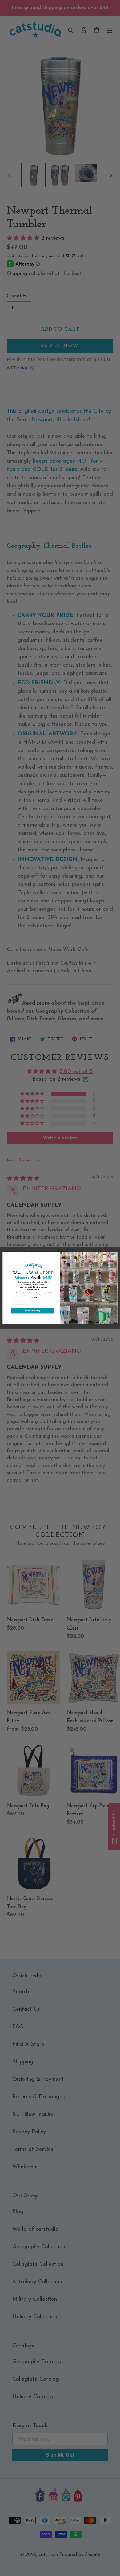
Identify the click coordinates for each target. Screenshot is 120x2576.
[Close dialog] (115, 1255)
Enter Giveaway (32, 1311)
